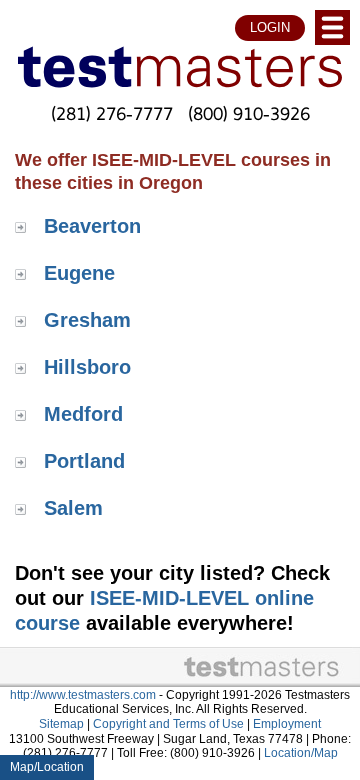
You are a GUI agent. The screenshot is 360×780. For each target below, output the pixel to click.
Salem (73, 508)
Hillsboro (87, 367)
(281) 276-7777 (112, 113)
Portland (84, 461)
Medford (83, 414)
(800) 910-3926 (249, 113)
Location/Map (301, 753)
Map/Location (47, 767)
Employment (287, 724)
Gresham (87, 320)
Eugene (79, 273)
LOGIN (270, 27)
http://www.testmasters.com (83, 695)
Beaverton (92, 226)
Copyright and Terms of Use (168, 724)
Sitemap (61, 724)
